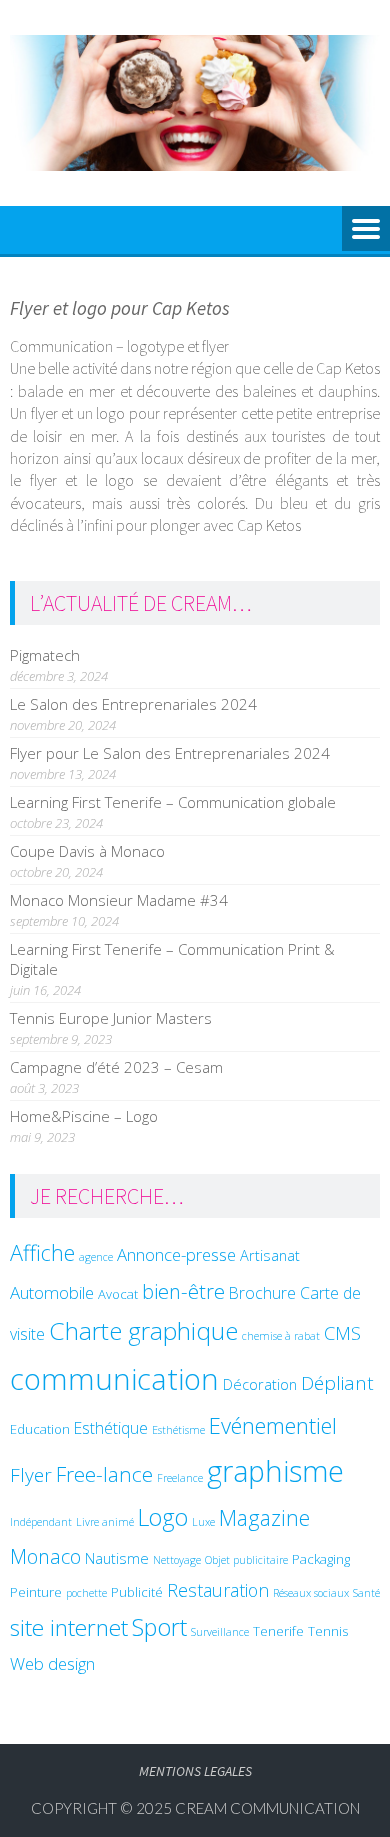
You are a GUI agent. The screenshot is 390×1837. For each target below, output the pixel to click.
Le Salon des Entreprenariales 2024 (133, 704)
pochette (86, 1593)
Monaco (45, 1556)
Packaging (321, 1559)
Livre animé (105, 1522)
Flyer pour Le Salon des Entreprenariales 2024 (170, 753)
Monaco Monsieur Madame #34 (119, 900)
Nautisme (117, 1558)
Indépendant (41, 1522)
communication (114, 1379)
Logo (163, 1517)
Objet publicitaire (246, 1560)
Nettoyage (177, 1560)
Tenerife (278, 1631)
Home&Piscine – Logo (84, 1116)
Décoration (260, 1384)
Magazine (264, 1517)
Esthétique (111, 1428)
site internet (69, 1627)
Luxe (203, 1522)
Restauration (218, 1590)
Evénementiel (273, 1425)
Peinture (36, 1592)
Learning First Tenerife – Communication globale (173, 802)
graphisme (275, 1470)
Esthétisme (178, 1430)
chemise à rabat (281, 1336)
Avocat (118, 1294)
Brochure (262, 1293)
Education (40, 1429)
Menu (366, 230)
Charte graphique (143, 1330)
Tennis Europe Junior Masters (111, 1018)
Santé (366, 1593)
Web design (52, 1663)
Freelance (180, 1478)
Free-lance (104, 1474)
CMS (342, 1332)
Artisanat (270, 1255)
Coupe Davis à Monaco (87, 851)
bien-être (183, 1291)
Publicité (137, 1592)
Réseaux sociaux (311, 1593)
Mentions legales (195, 1771)
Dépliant (337, 1383)
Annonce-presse (176, 1254)
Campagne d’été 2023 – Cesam (116, 1067)
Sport (159, 1627)
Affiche (42, 1252)
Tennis (328, 1631)
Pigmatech (45, 655)
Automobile (52, 1292)
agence (96, 1257)
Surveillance (220, 1632)
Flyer (31, 1475)
